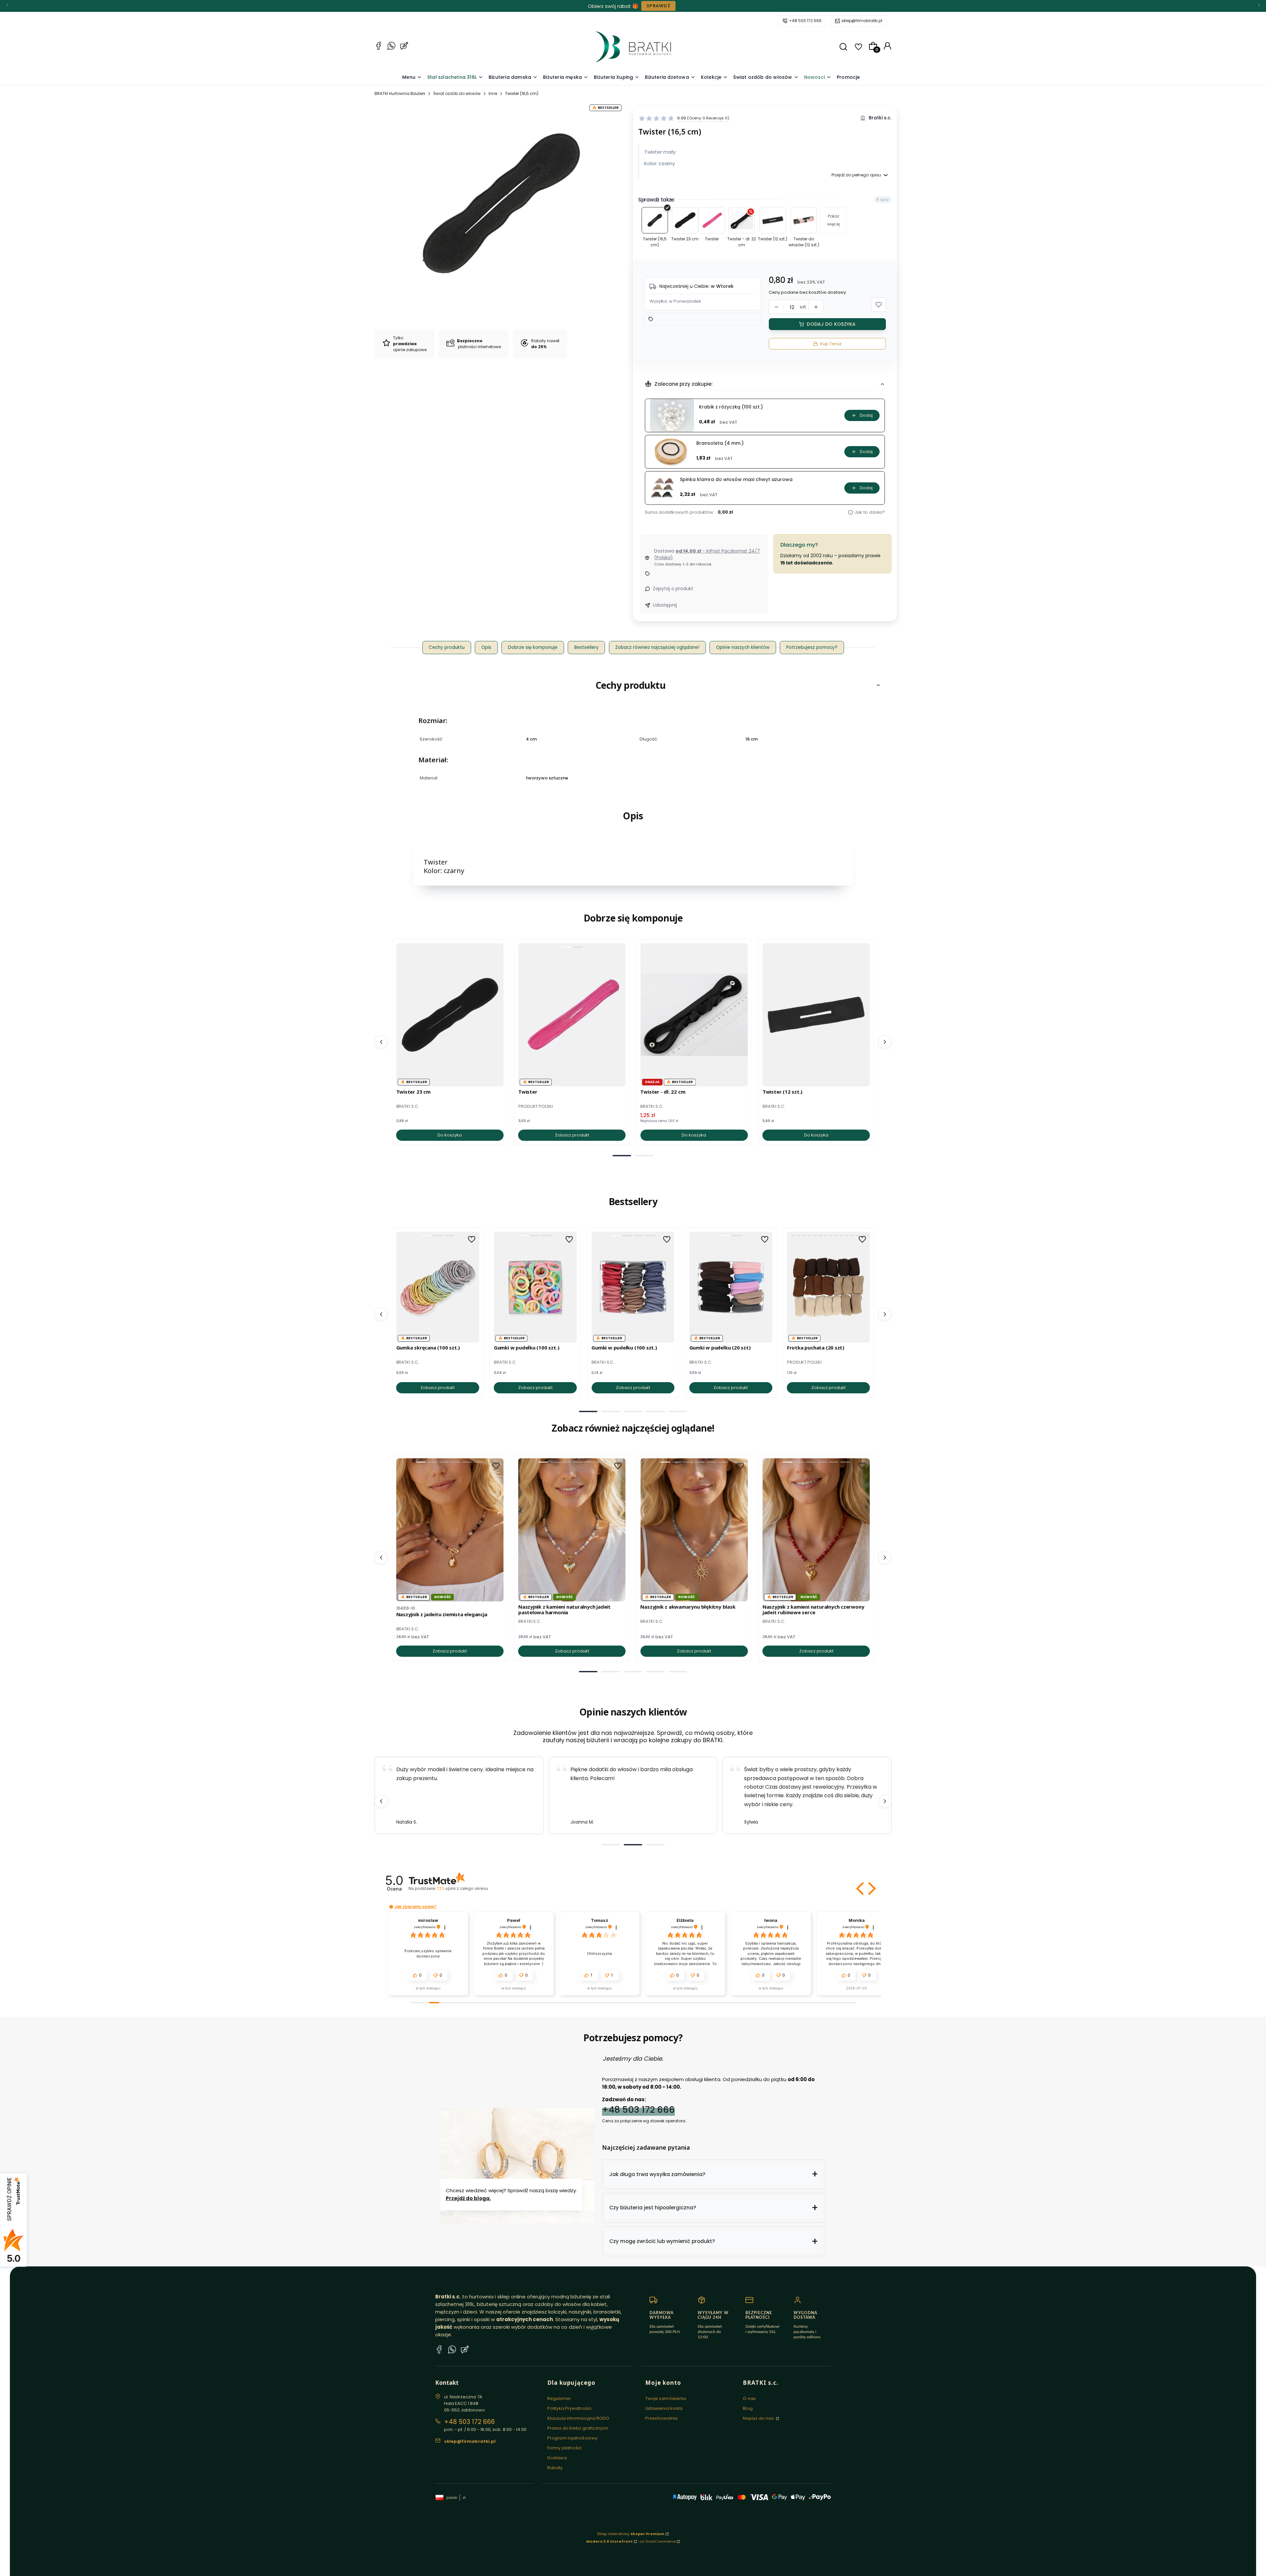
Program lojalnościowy (572, 2438)
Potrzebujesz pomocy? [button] (812, 647)
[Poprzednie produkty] (381, 1042)
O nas (749, 2398)
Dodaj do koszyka (831, 324)
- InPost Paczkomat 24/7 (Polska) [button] (707, 554)
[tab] (622, 1156)
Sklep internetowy (631, 2534)
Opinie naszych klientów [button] (743, 647)
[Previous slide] (381, 1801)
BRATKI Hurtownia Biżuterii (400, 93)
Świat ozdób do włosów (457, 93)
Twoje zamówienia (666, 2398)
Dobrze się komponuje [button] (533, 647)
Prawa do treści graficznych (578, 2428)
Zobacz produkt (572, 1135)
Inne (493, 93)
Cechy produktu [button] (447, 647)
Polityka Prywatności (569, 2408)
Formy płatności (565, 2448)
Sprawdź (658, 6)
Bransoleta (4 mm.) (720, 443)
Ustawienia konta (664, 2408)
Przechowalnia (661, 2418)
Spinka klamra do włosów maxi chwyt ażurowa (736, 480)
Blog (748, 2408)
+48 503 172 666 (805, 21)
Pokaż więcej (833, 220)
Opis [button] (486, 647)
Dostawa (557, 2458)
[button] (843, 47)
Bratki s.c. (880, 118)
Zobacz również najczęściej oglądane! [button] (657, 647)
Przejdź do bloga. (468, 2198)
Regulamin (559, 2398)
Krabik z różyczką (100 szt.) (731, 407)
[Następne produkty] (885, 1042)
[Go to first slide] (885, 1801)
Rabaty (555, 2468)
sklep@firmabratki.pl (862, 21)
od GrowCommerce (657, 2541)
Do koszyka (450, 1135)
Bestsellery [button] (587, 647)
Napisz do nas (759, 2418)
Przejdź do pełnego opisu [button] (856, 175)
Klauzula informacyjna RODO (578, 2418)
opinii (462, 1888)
